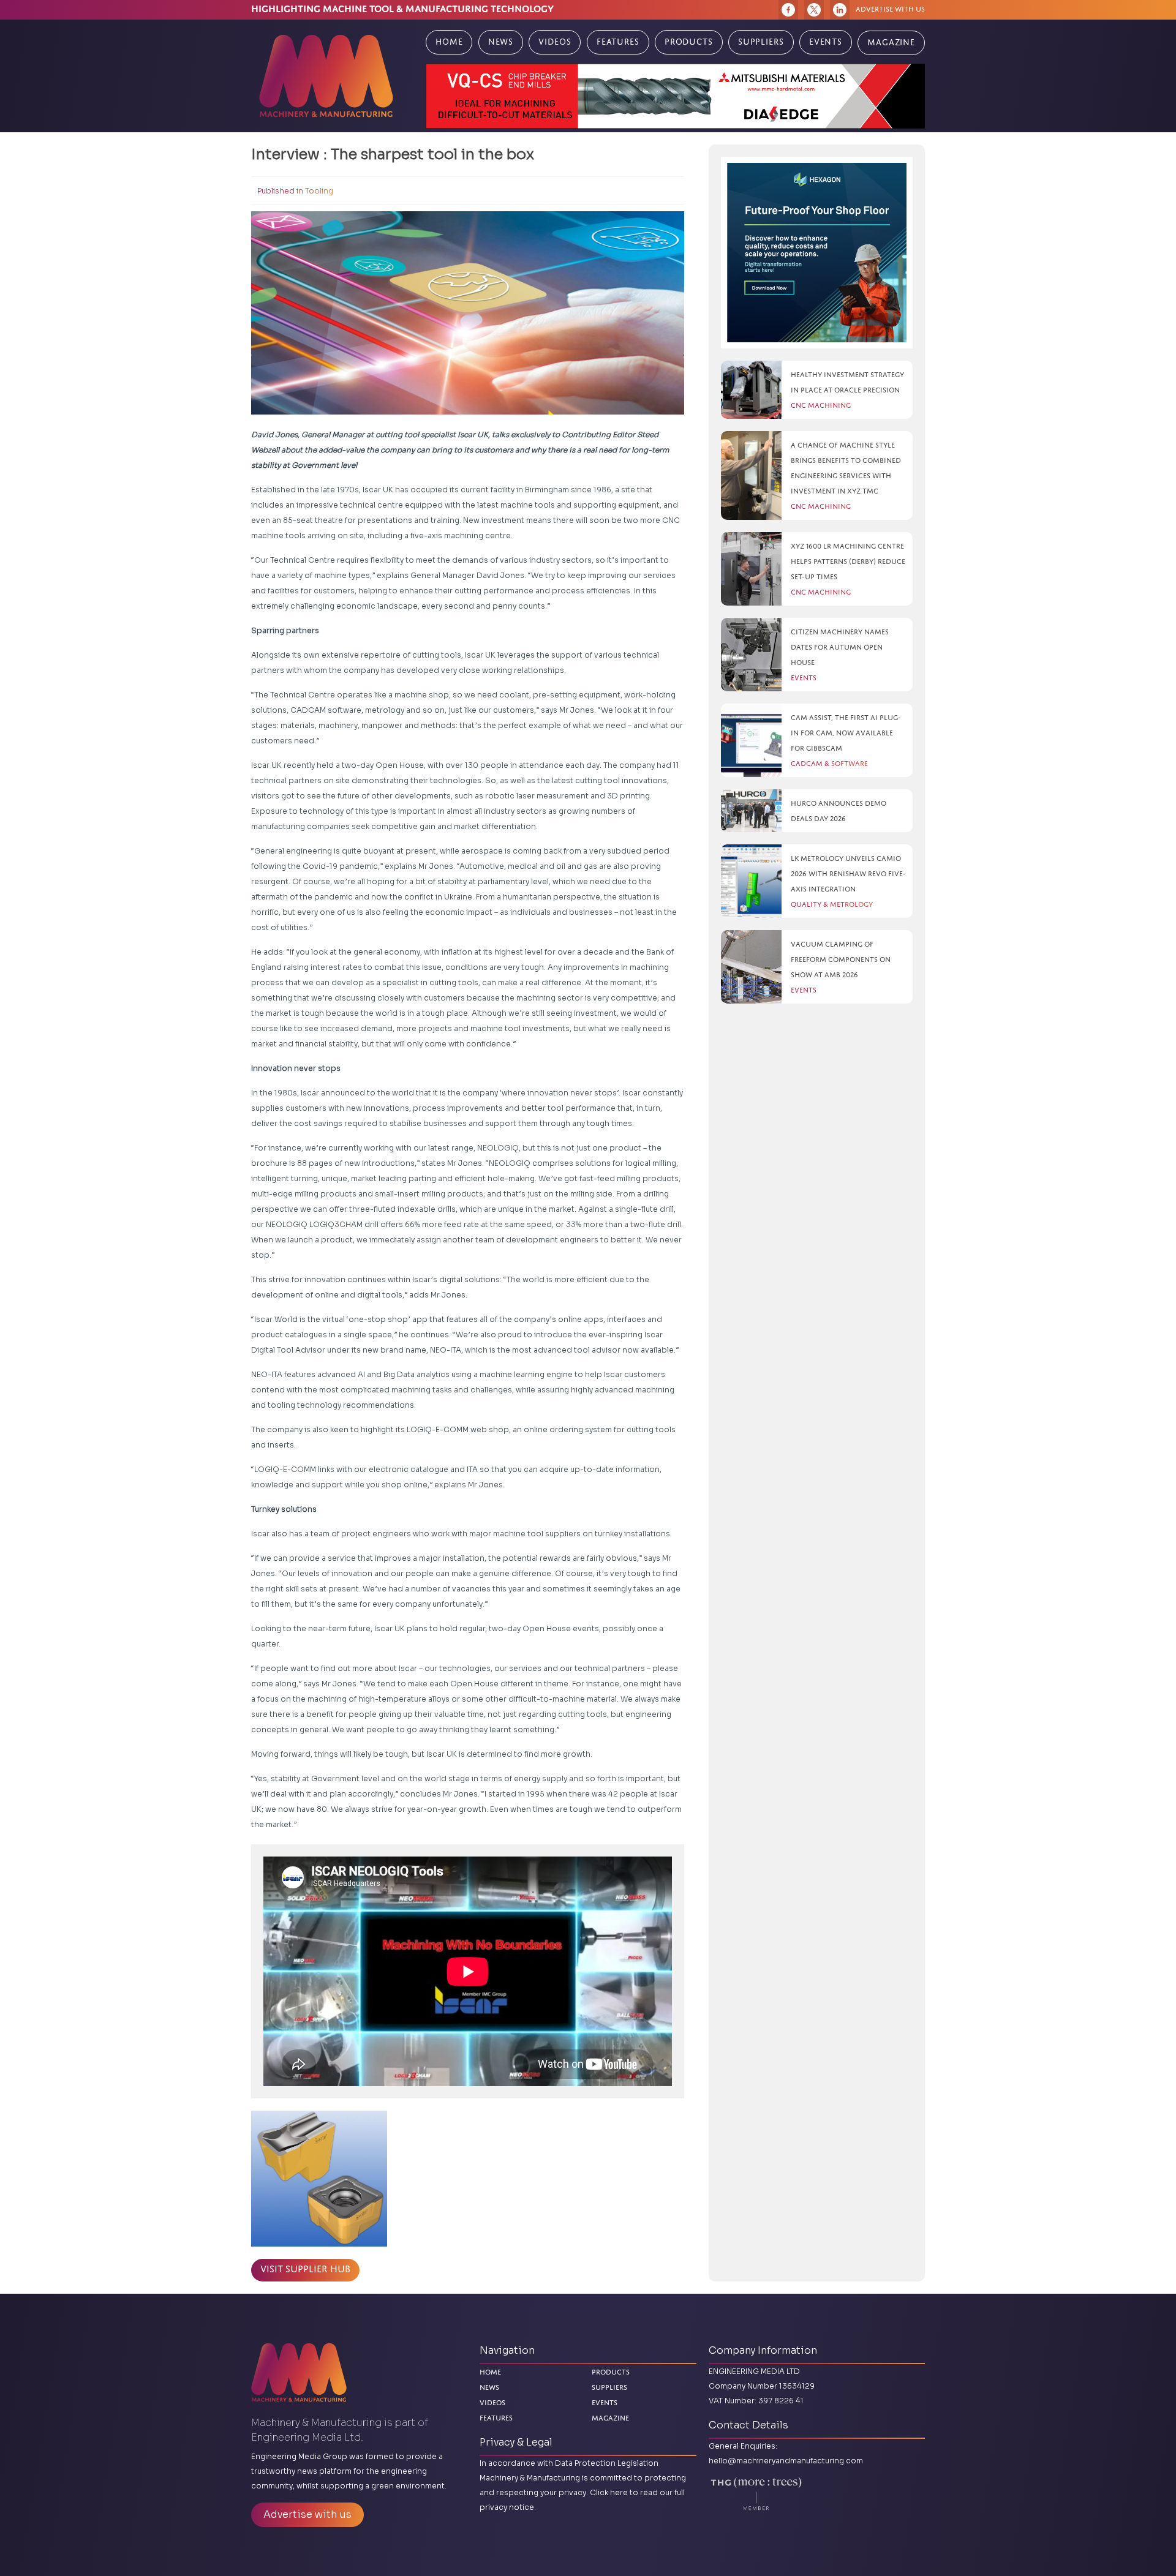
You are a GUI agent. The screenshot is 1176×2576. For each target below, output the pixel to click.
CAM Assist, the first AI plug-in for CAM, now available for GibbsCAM (846, 733)
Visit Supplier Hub (305, 2269)
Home (449, 42)
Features (618, 42)
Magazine (891, 43)
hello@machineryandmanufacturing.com (786, 2461)
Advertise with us (890, 9)
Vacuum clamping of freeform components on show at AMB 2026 (841, 959)
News (501, 42)
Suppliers (761, 42)
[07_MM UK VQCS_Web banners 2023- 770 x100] (675, 96)
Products (689, 42)
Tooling (319, 191)
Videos (555, 42)
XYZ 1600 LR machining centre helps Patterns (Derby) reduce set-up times (848, 561)
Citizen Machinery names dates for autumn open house (840, 647)
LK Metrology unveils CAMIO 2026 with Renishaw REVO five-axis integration (848, 873)
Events (826, 42)
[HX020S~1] (817, 253)
